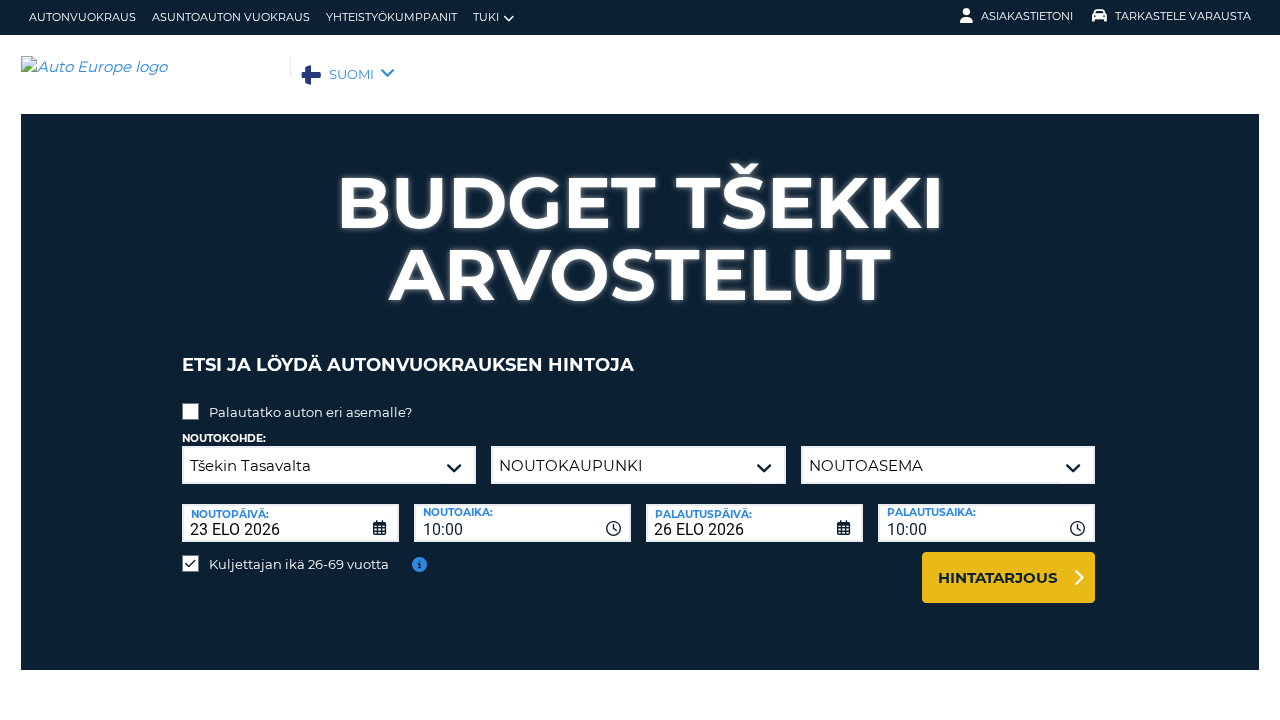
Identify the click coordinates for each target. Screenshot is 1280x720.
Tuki (486, 17)
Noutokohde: (224, 438)
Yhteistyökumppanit (391, 17)
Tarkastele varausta (1183, 16)
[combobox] (522, 523)
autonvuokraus (82, 17)
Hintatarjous (998, 577)
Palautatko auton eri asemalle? (310, 412)
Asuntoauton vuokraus (231, 17)
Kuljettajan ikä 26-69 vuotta (299, 564)
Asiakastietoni (1027, 16)
